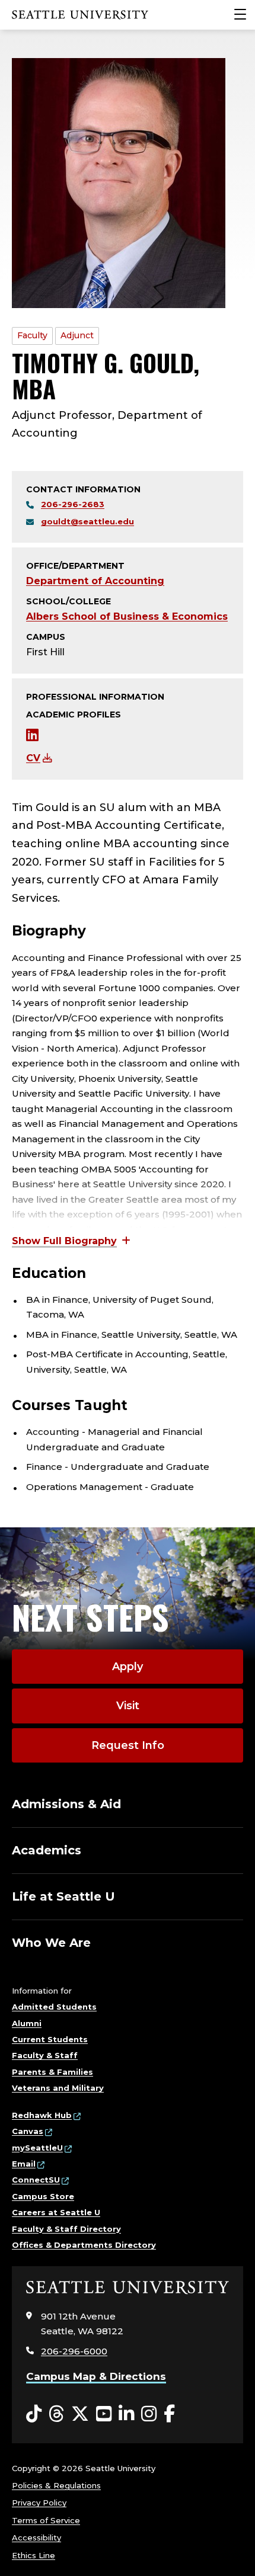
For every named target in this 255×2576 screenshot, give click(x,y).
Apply (128, 1667)
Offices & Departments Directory (84, 2245)
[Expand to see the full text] (71, 1241)
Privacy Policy (39, 2503)
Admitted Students (54, 2007)
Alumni (27, 2023)
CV (33, 758)
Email (24, 2164)
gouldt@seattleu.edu (87, 521)
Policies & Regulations (56, 2485)
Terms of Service (46, 2520)
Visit (128, 1706)
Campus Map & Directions (96, 2376)
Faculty (32, 335)
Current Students (50, 2039)
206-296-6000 (74, 2351)
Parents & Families (52, 2072)
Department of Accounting (95, 581)
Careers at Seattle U (56, 2212)
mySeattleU (37, 2148)
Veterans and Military (58, 2088)
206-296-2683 (73, 504)
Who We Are (51, 1943)
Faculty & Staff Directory (66, 2229)
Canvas (28, 2131)
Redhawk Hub (42, 2115)
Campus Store (43, 2196)
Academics (47, 1850)
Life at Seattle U (63, 1896)
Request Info (128, 1745)
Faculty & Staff (45, 2055)
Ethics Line (34, 2555)
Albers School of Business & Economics (127, 616)
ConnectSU (36, 2180)
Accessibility (36, 2537)
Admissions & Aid (66, 1804)
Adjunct (77, 335)
